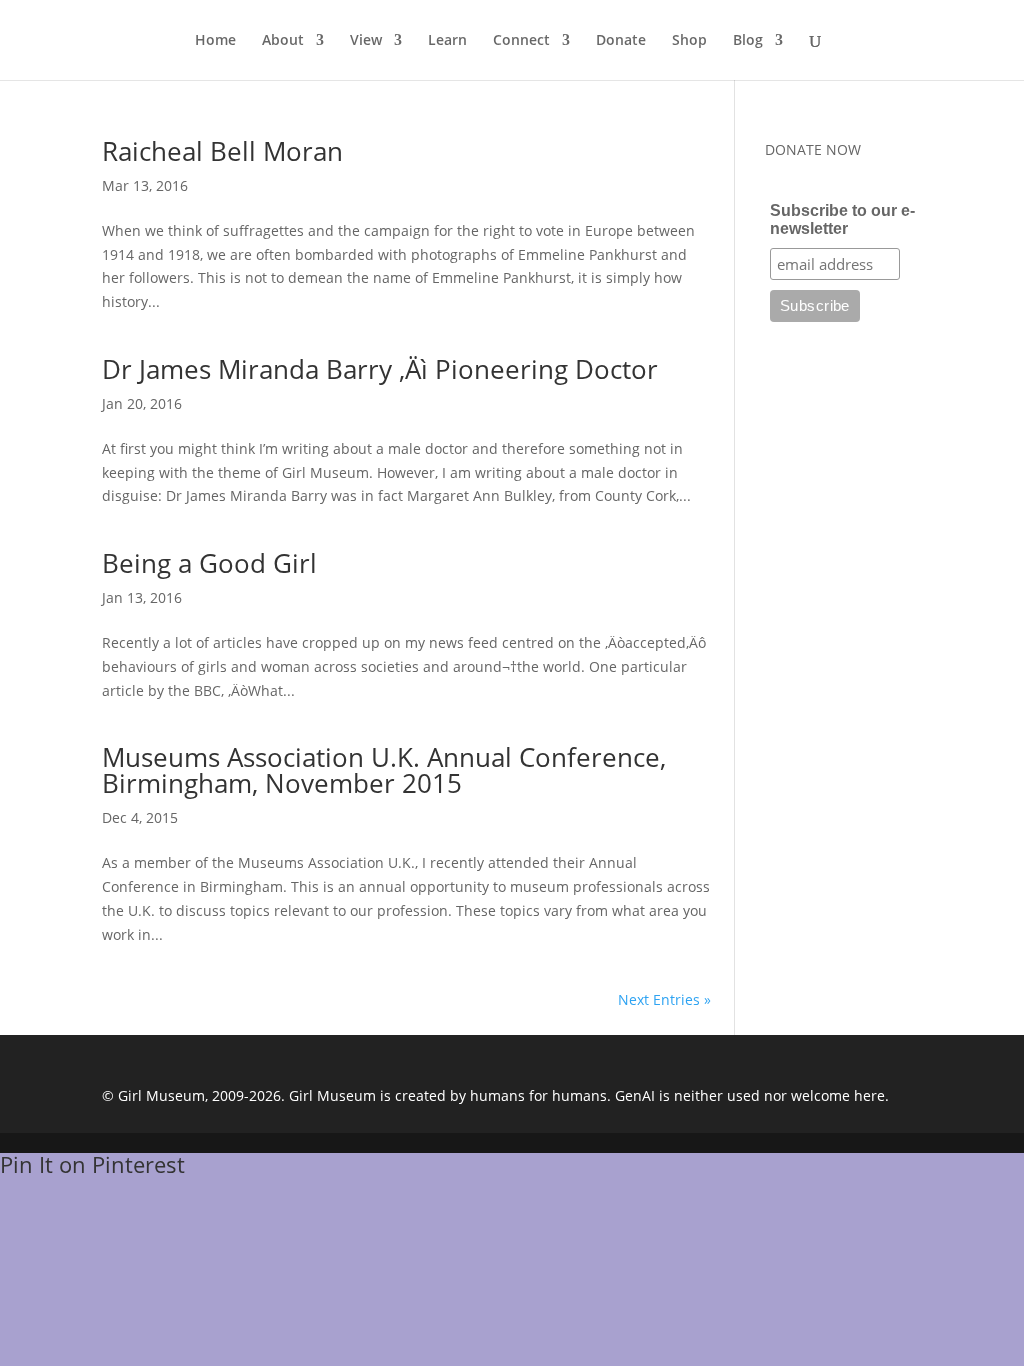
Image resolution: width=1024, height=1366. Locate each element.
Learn (447, 41)
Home (215, 41)
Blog (748, 41)
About (283, 41)
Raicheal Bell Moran (222, 151)
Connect (521, 41)
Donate (621, 41)
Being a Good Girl (209, 563)
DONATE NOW (813, 149)
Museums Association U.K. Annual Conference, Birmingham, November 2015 (384, 770)
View (366, 41)
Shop (689, 41)
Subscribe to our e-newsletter (842, 219)
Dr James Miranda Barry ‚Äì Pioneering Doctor (380, 369)
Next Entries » (664, 999)
